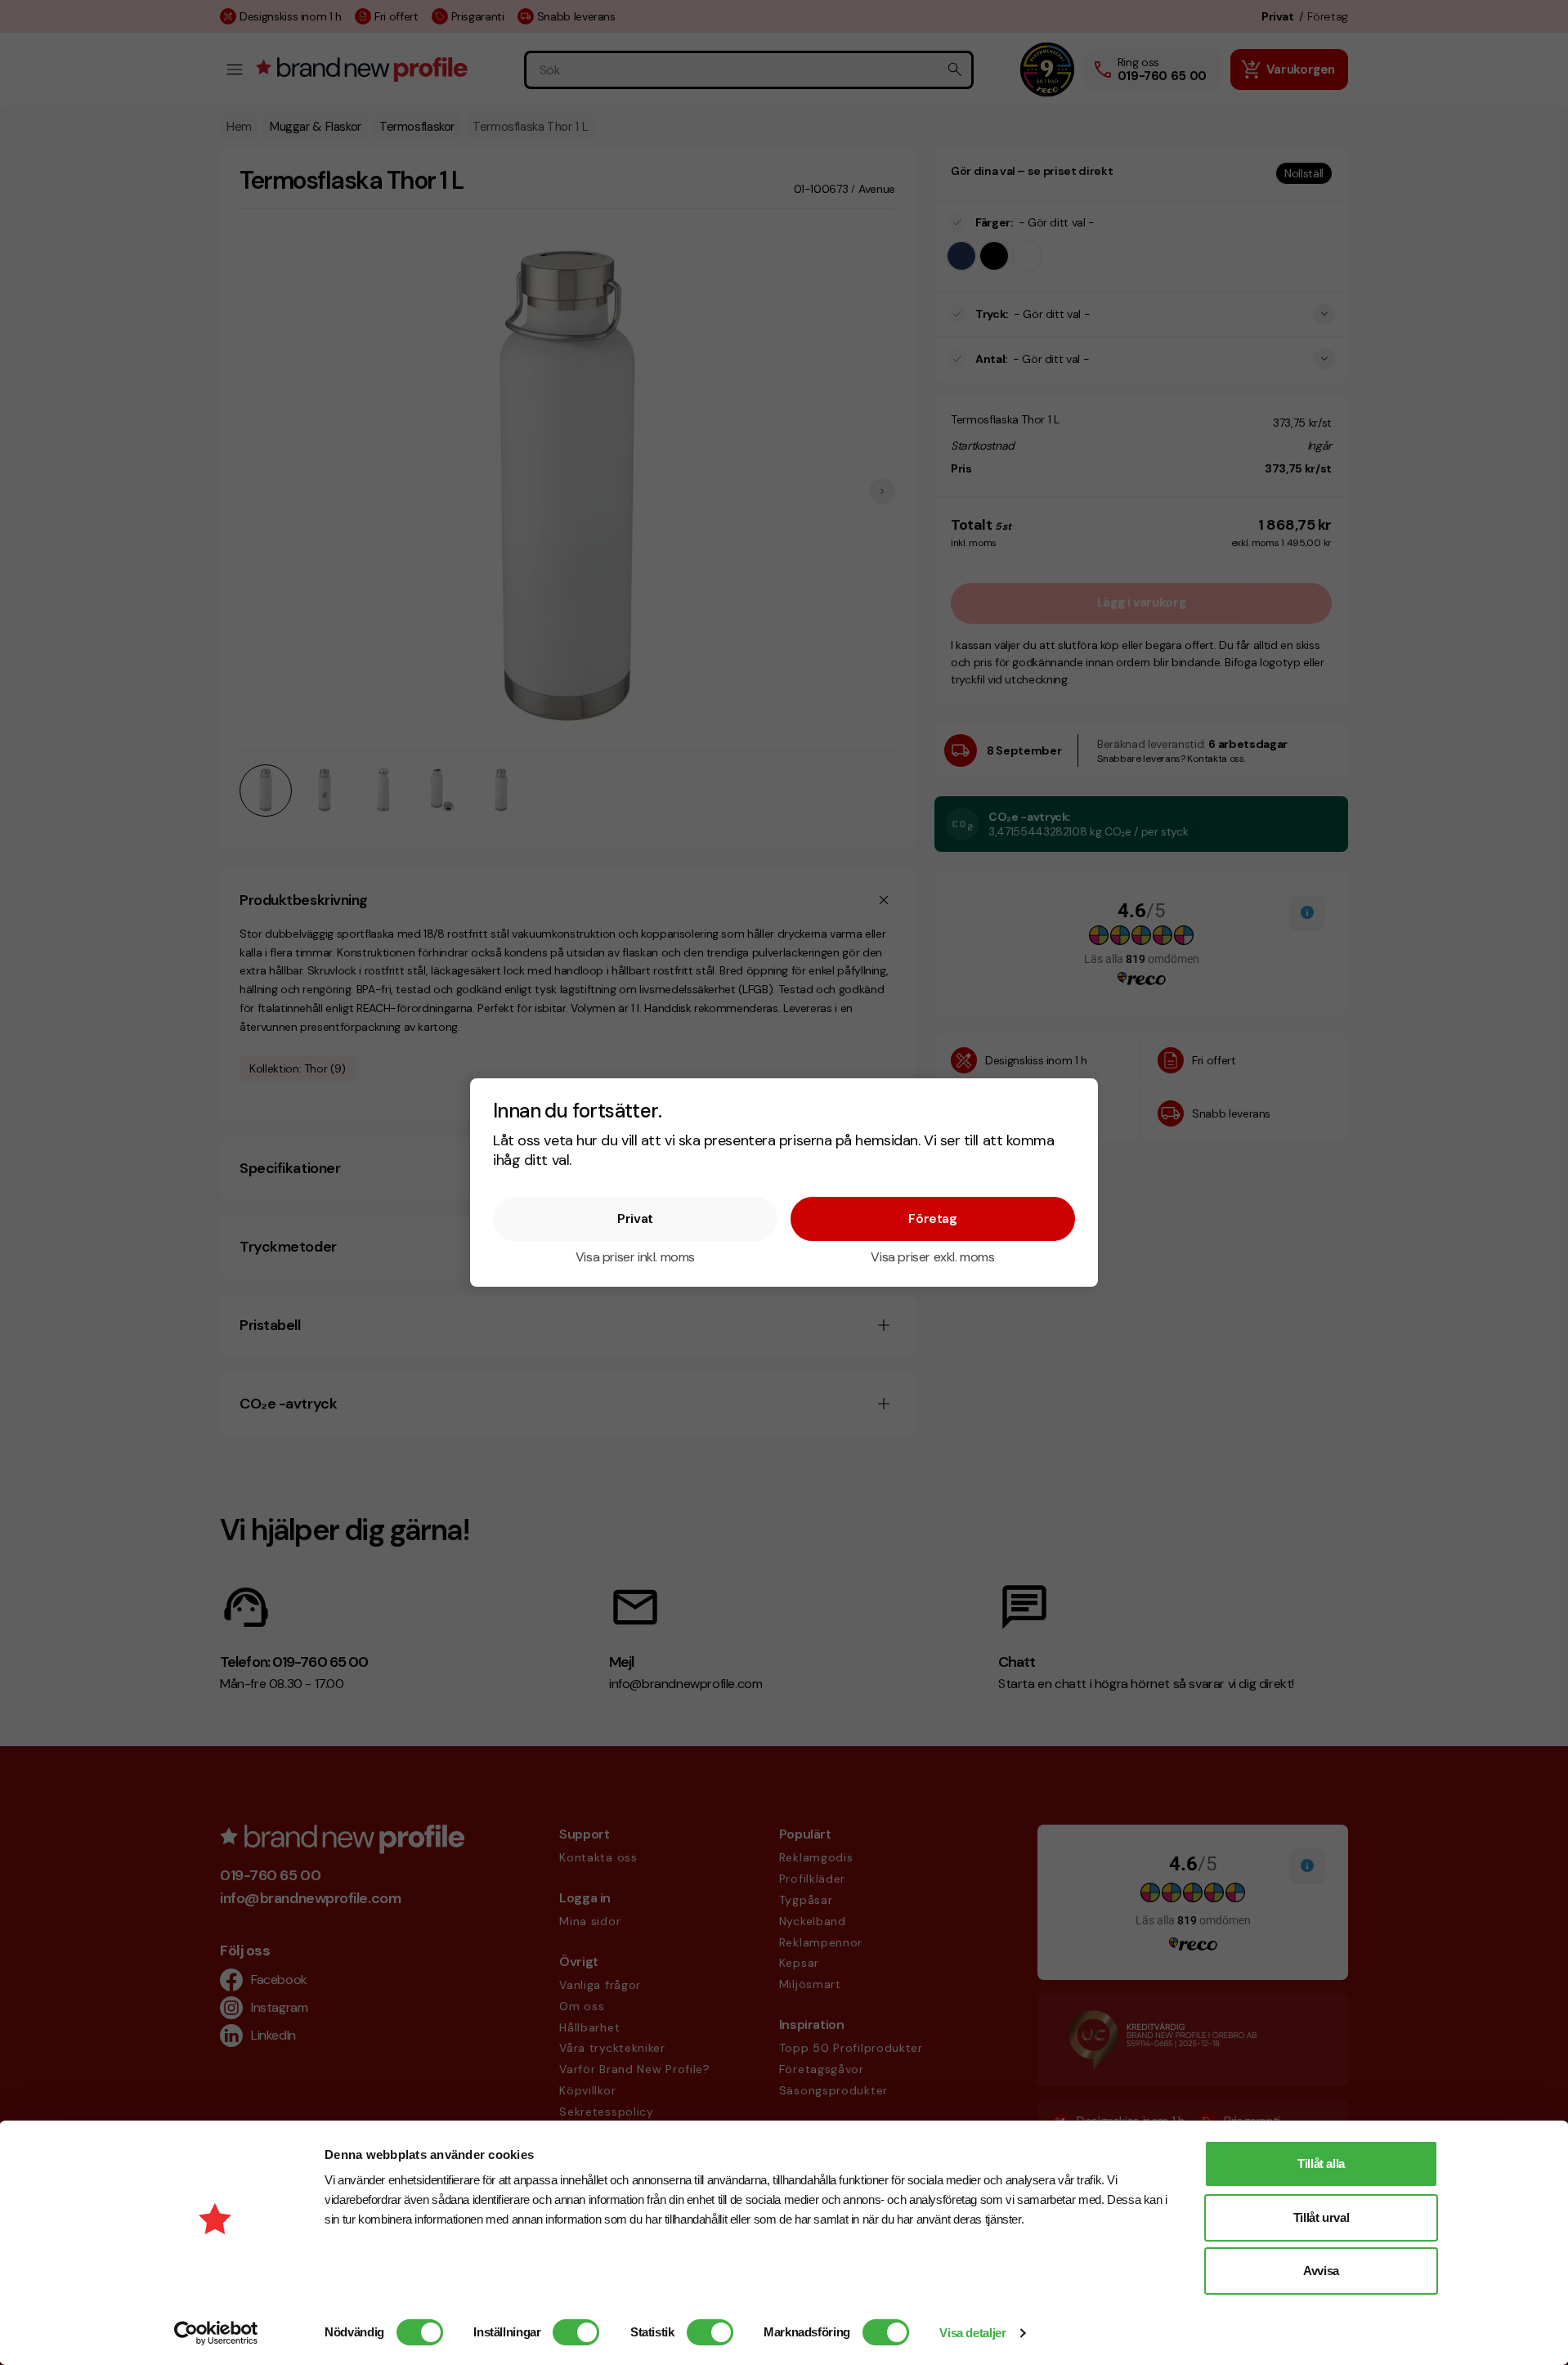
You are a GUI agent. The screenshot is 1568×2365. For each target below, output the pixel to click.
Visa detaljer (972, 2333)
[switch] (576, 2332)
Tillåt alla (1321, 2163)
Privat (635, 1218)
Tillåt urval (1322, 2217)
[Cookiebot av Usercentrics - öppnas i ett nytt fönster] (216, 2333)
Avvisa (1321, 2271)
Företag (932, 1218)
